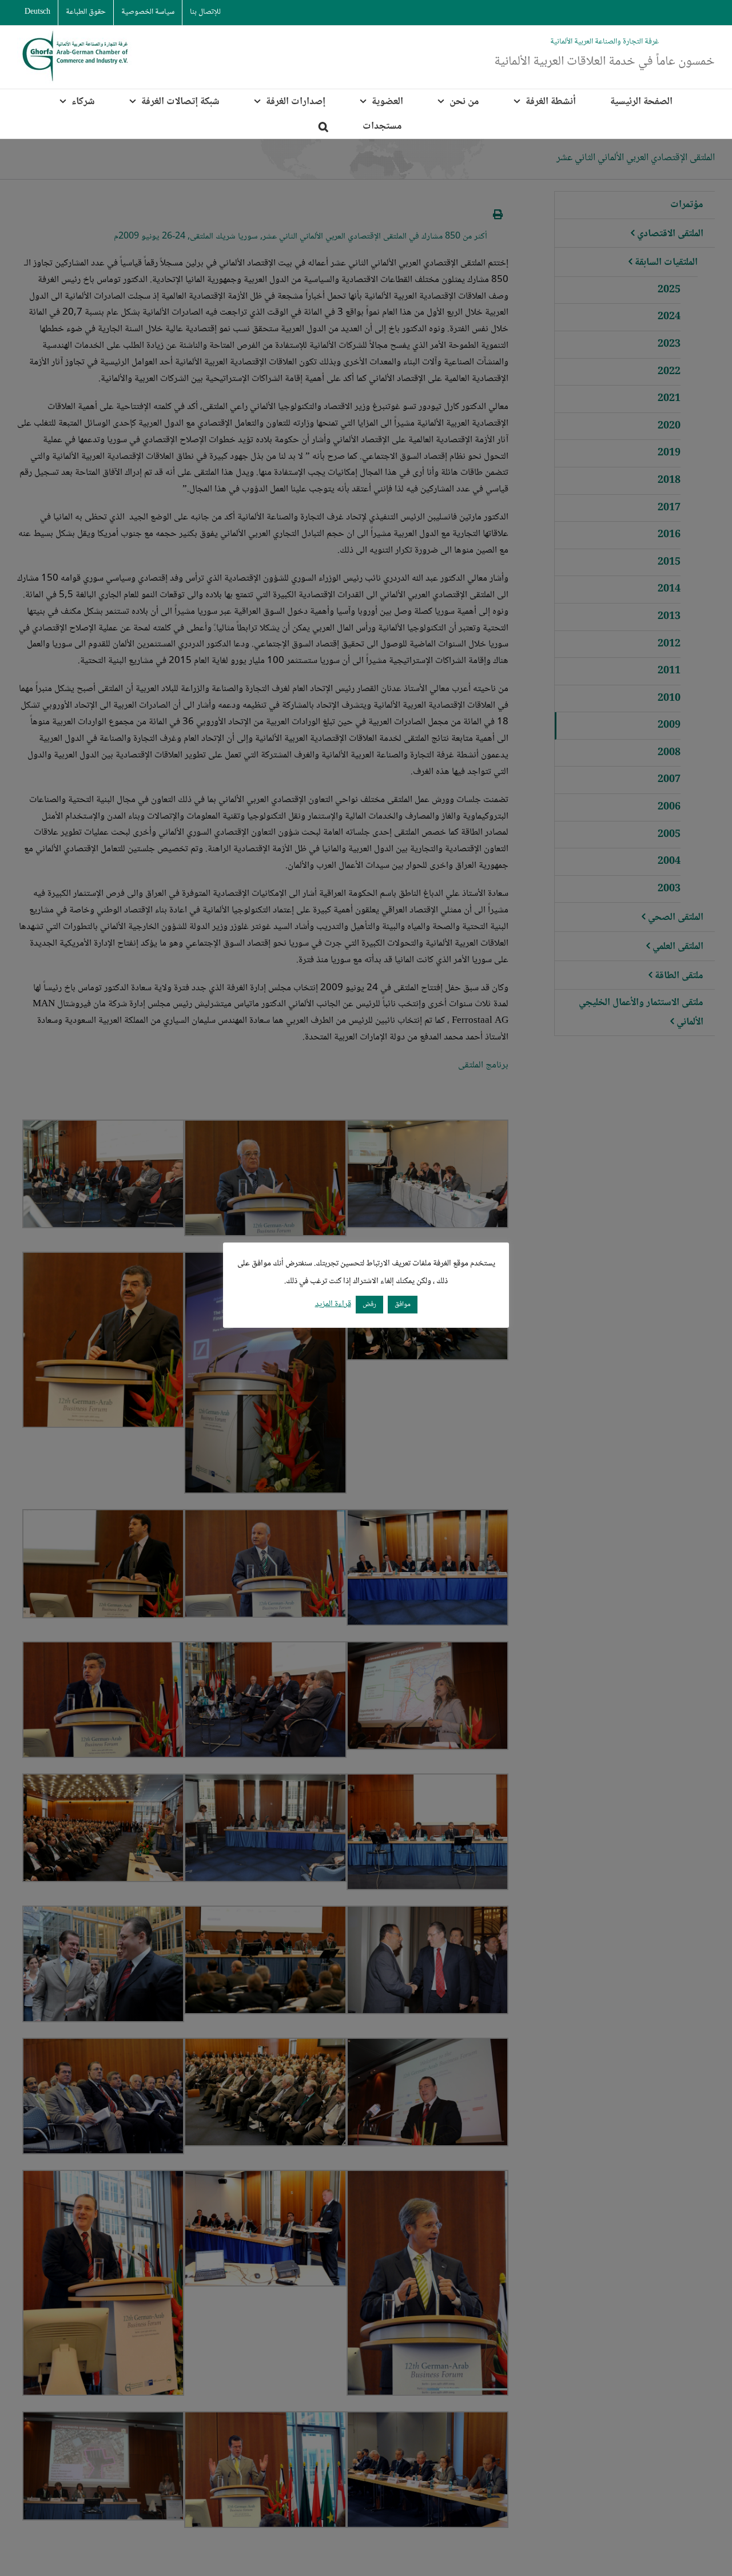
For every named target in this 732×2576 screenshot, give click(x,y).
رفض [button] (369, 1304)
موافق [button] (403, 1304)
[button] (323, 126)
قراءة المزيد (333, 1305)
